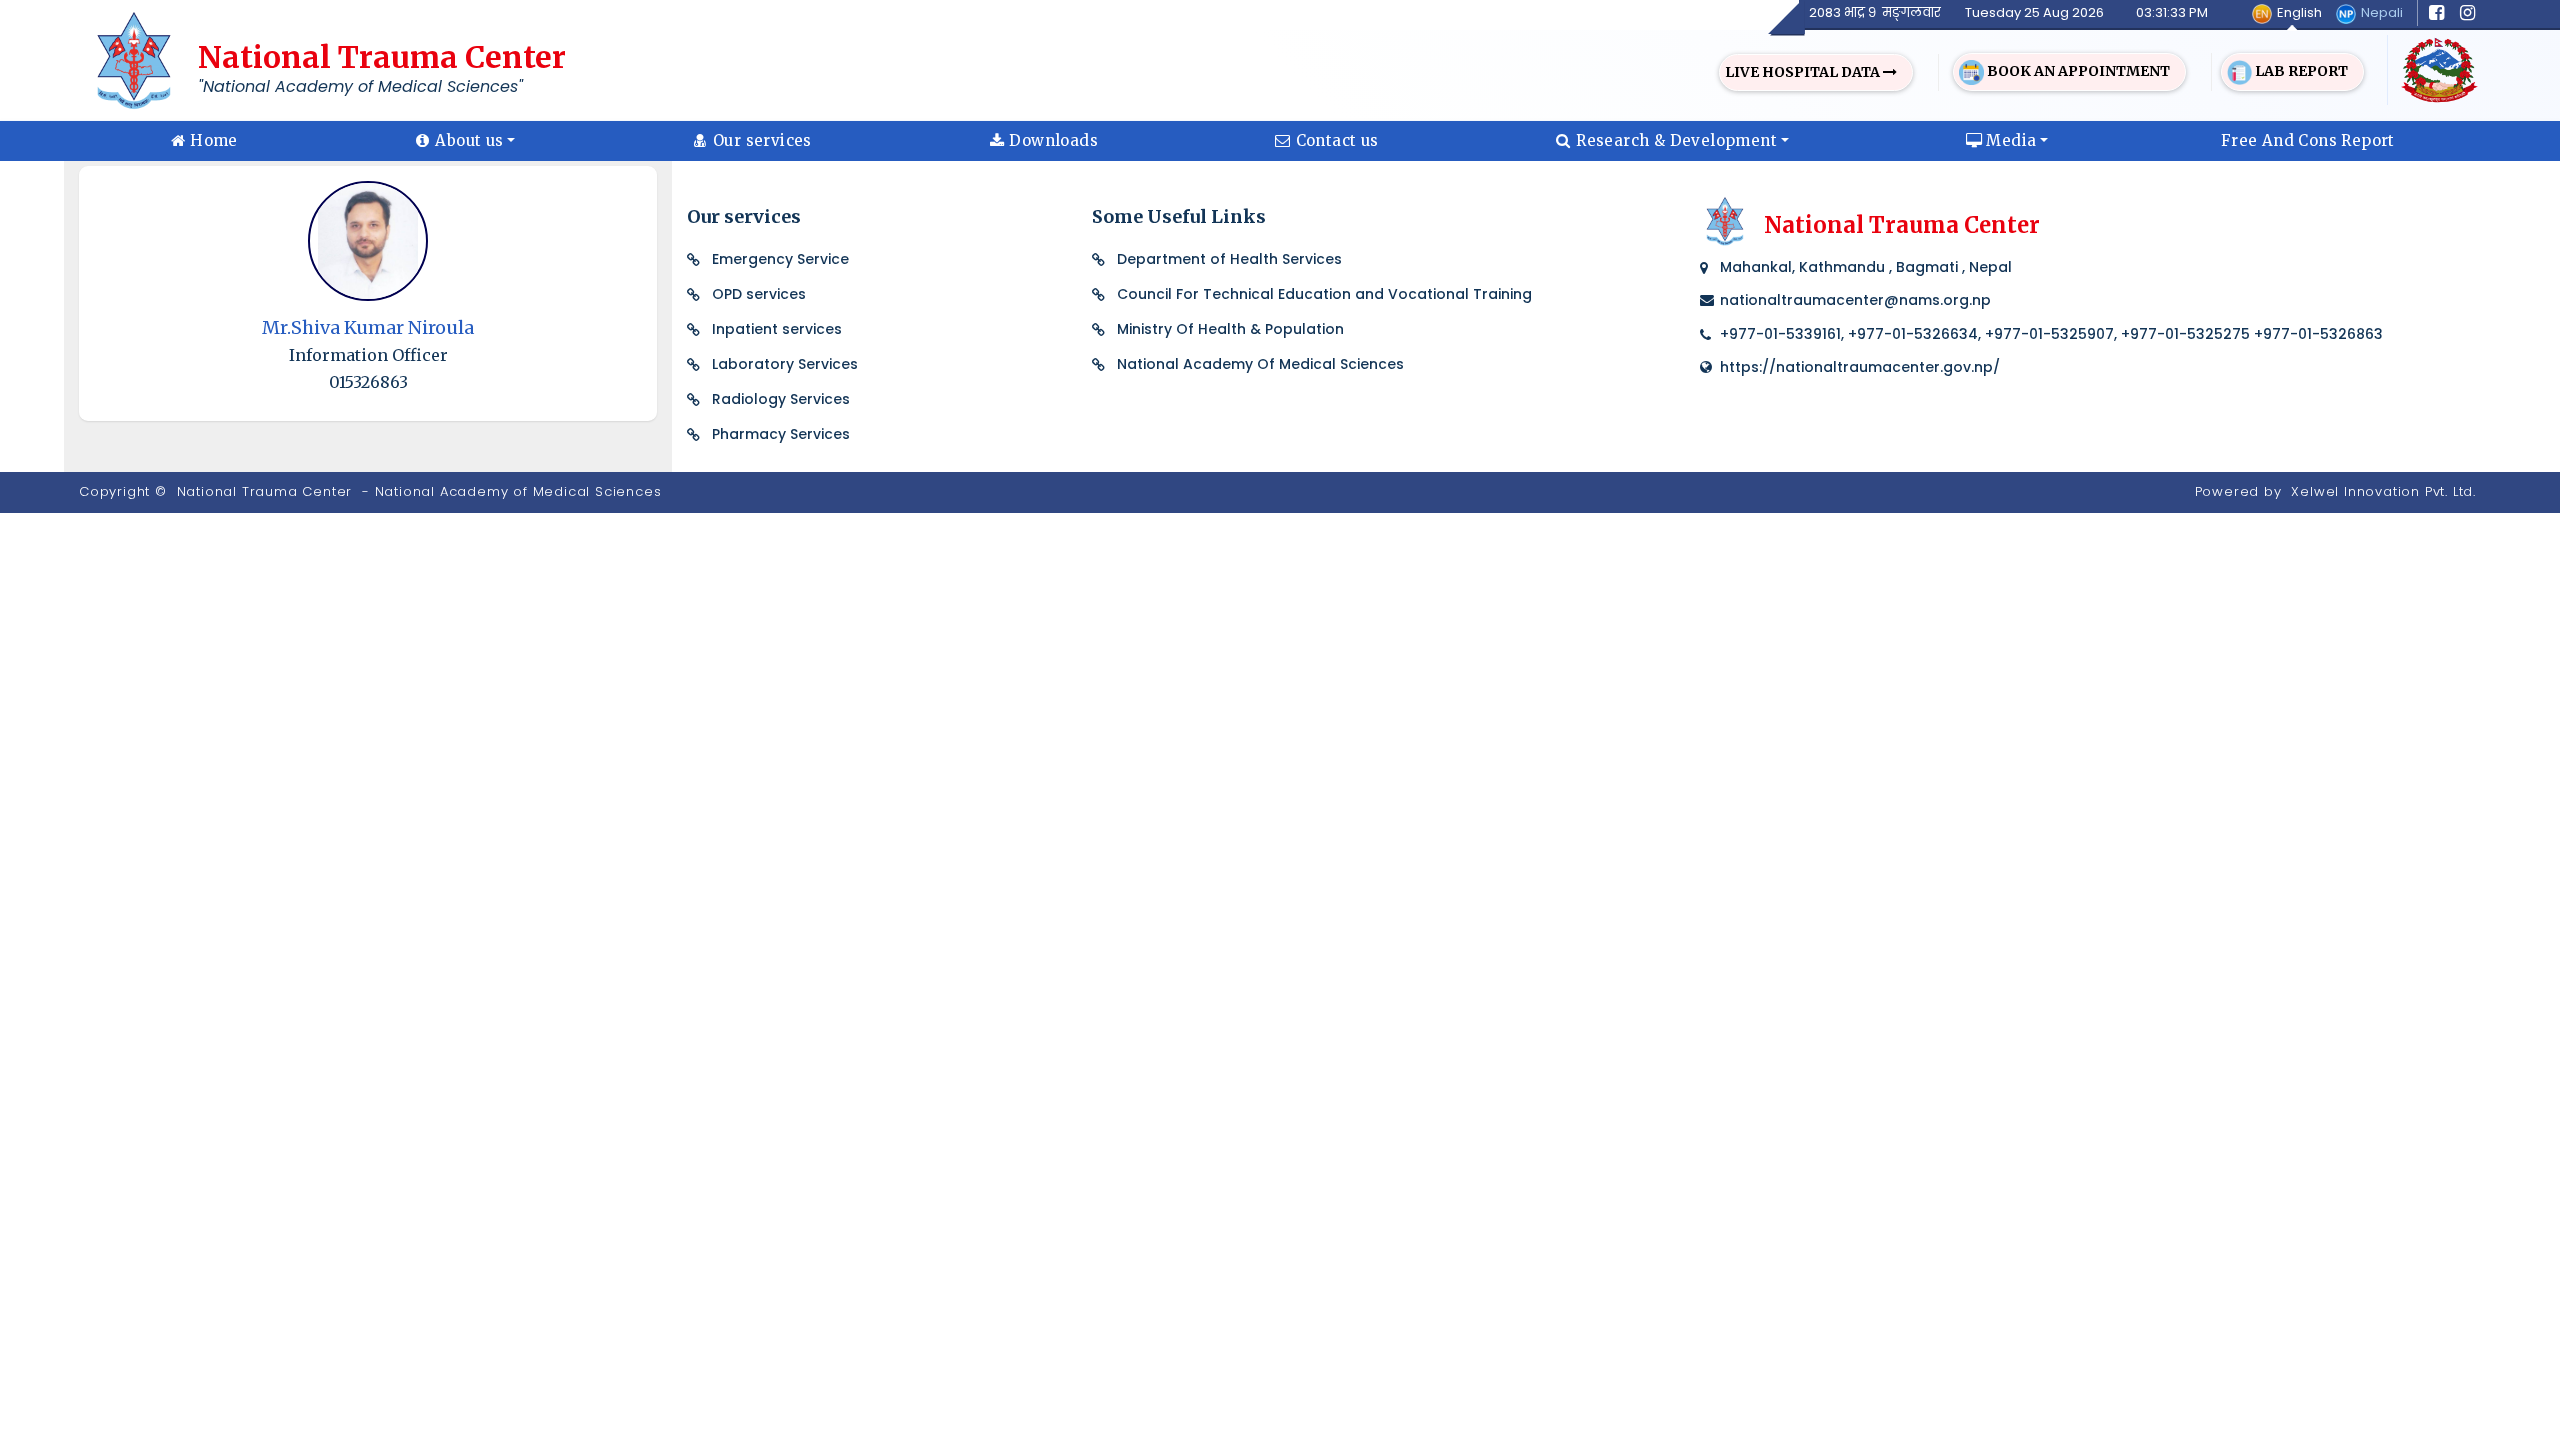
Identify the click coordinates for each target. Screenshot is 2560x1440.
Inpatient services (777, 329)
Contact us (1337, 140)
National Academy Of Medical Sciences (1260, 364)
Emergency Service (780, 259)
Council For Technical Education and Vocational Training (1324, 294)
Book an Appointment (2077, 71)
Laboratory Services (785, 364)
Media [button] (2011, 140)
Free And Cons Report (2308, 140)
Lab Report (2300, 71)
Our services (762, 140)
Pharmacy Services (781, 434)
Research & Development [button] (1676, 140)
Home (214, 140)
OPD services (759, 294)
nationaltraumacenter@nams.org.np (1855, 300)
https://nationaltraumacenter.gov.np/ (1860, 367)
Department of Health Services (1229, 259)
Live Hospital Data (1804, 72)
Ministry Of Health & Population (1230, 329)
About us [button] (469, 140)
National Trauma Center (265, 491)
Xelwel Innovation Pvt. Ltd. (2383, 491)
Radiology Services (781, 399)
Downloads (1053, 140)
